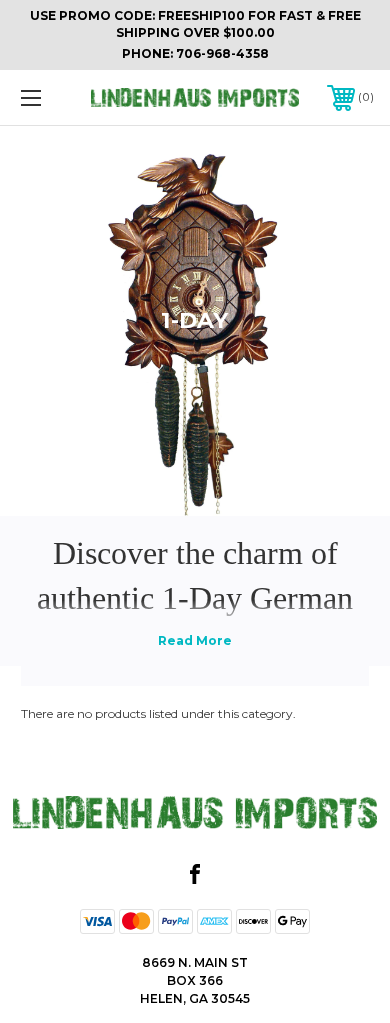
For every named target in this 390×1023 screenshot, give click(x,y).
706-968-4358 (222, 53)
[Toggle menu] (56, 97)
